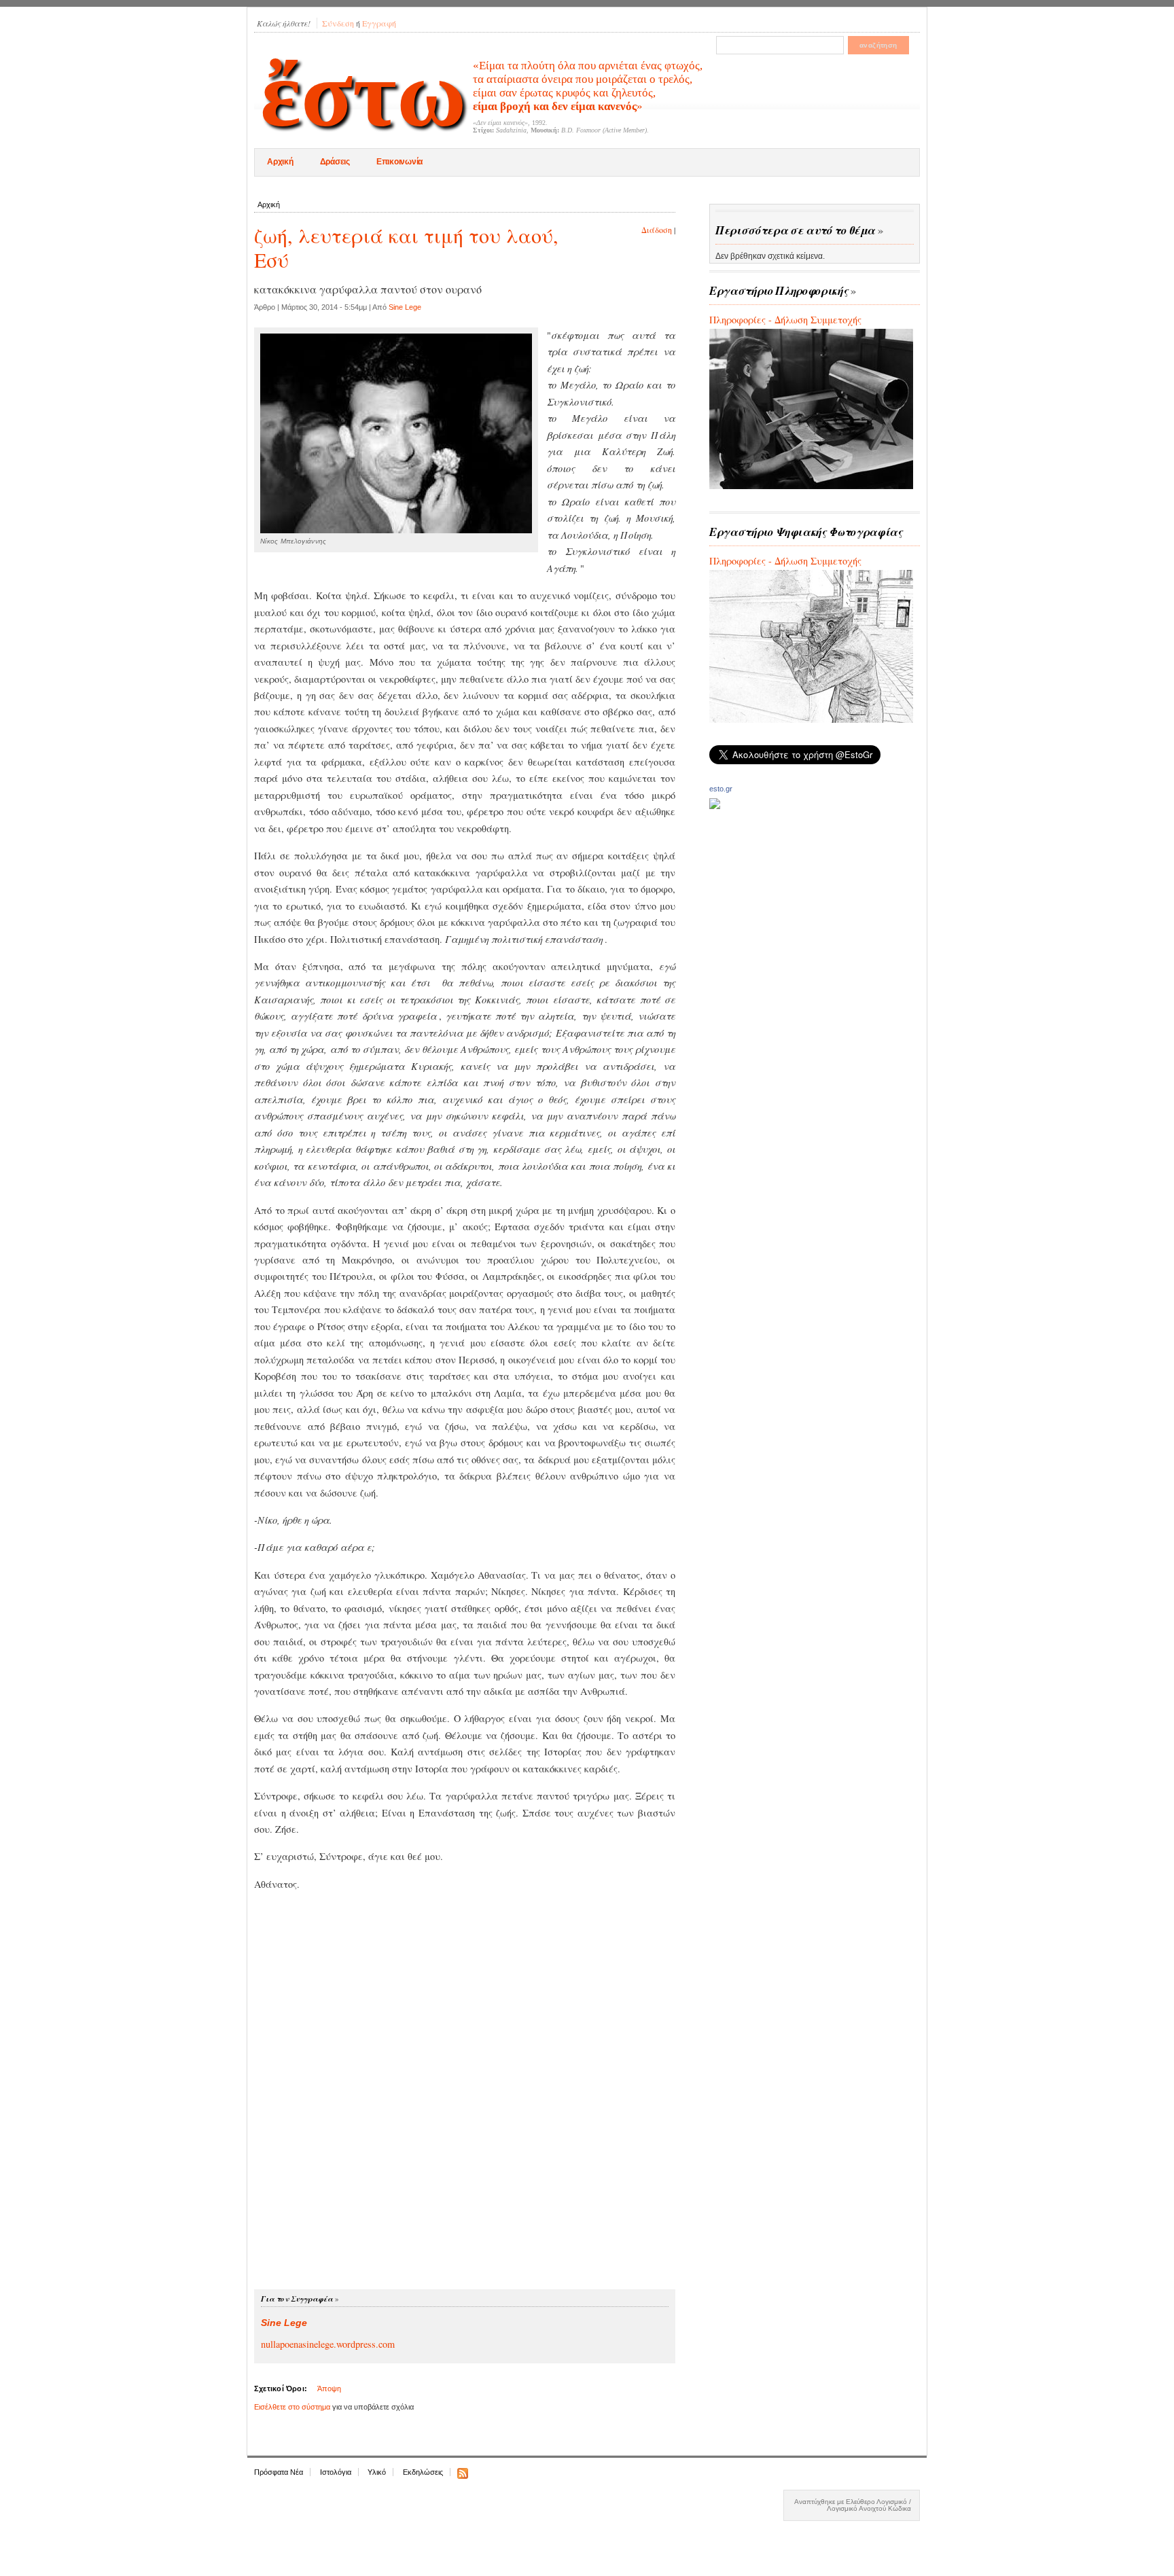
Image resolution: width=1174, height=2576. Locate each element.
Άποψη (329, 2389)
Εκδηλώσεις (423, 2472)
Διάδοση (657, 230)
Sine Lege (405, 307)
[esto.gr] (715, 805)
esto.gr (721, 789)
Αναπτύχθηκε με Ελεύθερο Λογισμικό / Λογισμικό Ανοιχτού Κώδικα (853, 2505)
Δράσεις (335, 162)
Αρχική (280, 162)
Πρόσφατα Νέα (279, 2472)
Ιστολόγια (336, 2472)
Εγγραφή (379, 23)
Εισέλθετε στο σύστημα (292, 2407)
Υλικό (377, 2472)
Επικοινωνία (399, 162)
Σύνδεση (338, 23)
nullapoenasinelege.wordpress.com (328, 2344)
